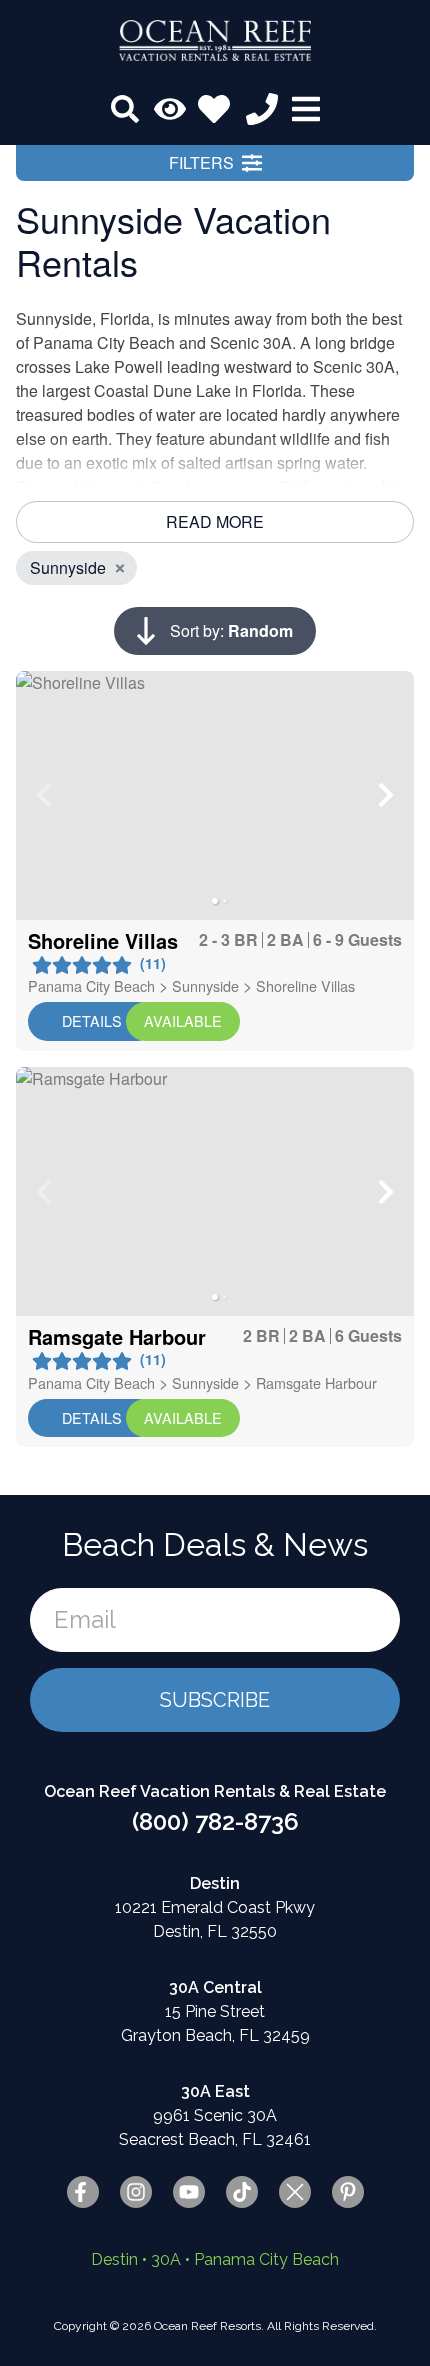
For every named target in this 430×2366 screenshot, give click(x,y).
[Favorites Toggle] (214, 109)
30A (166, 2259)
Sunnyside (205, 985)
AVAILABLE (183, 1020)
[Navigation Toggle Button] (306, 109)
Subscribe (215, 1700)
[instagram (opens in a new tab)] (136, 2192)
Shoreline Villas (305, 985)
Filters (201, 162)
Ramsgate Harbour (316, 1382)
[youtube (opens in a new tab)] (189, 2192)
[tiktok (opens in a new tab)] (242, 2192)
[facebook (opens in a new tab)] (83, 2192)
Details (92, 1020)
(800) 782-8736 (215, 1821)
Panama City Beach (91, 985)
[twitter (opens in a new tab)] (295, 2192)
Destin (114, 2259)
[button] (44, 795)
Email (85, 1619)
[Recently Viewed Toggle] (170, 109)
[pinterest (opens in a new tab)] (348, 2192)
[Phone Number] (262, 109)
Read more (215, 521)
